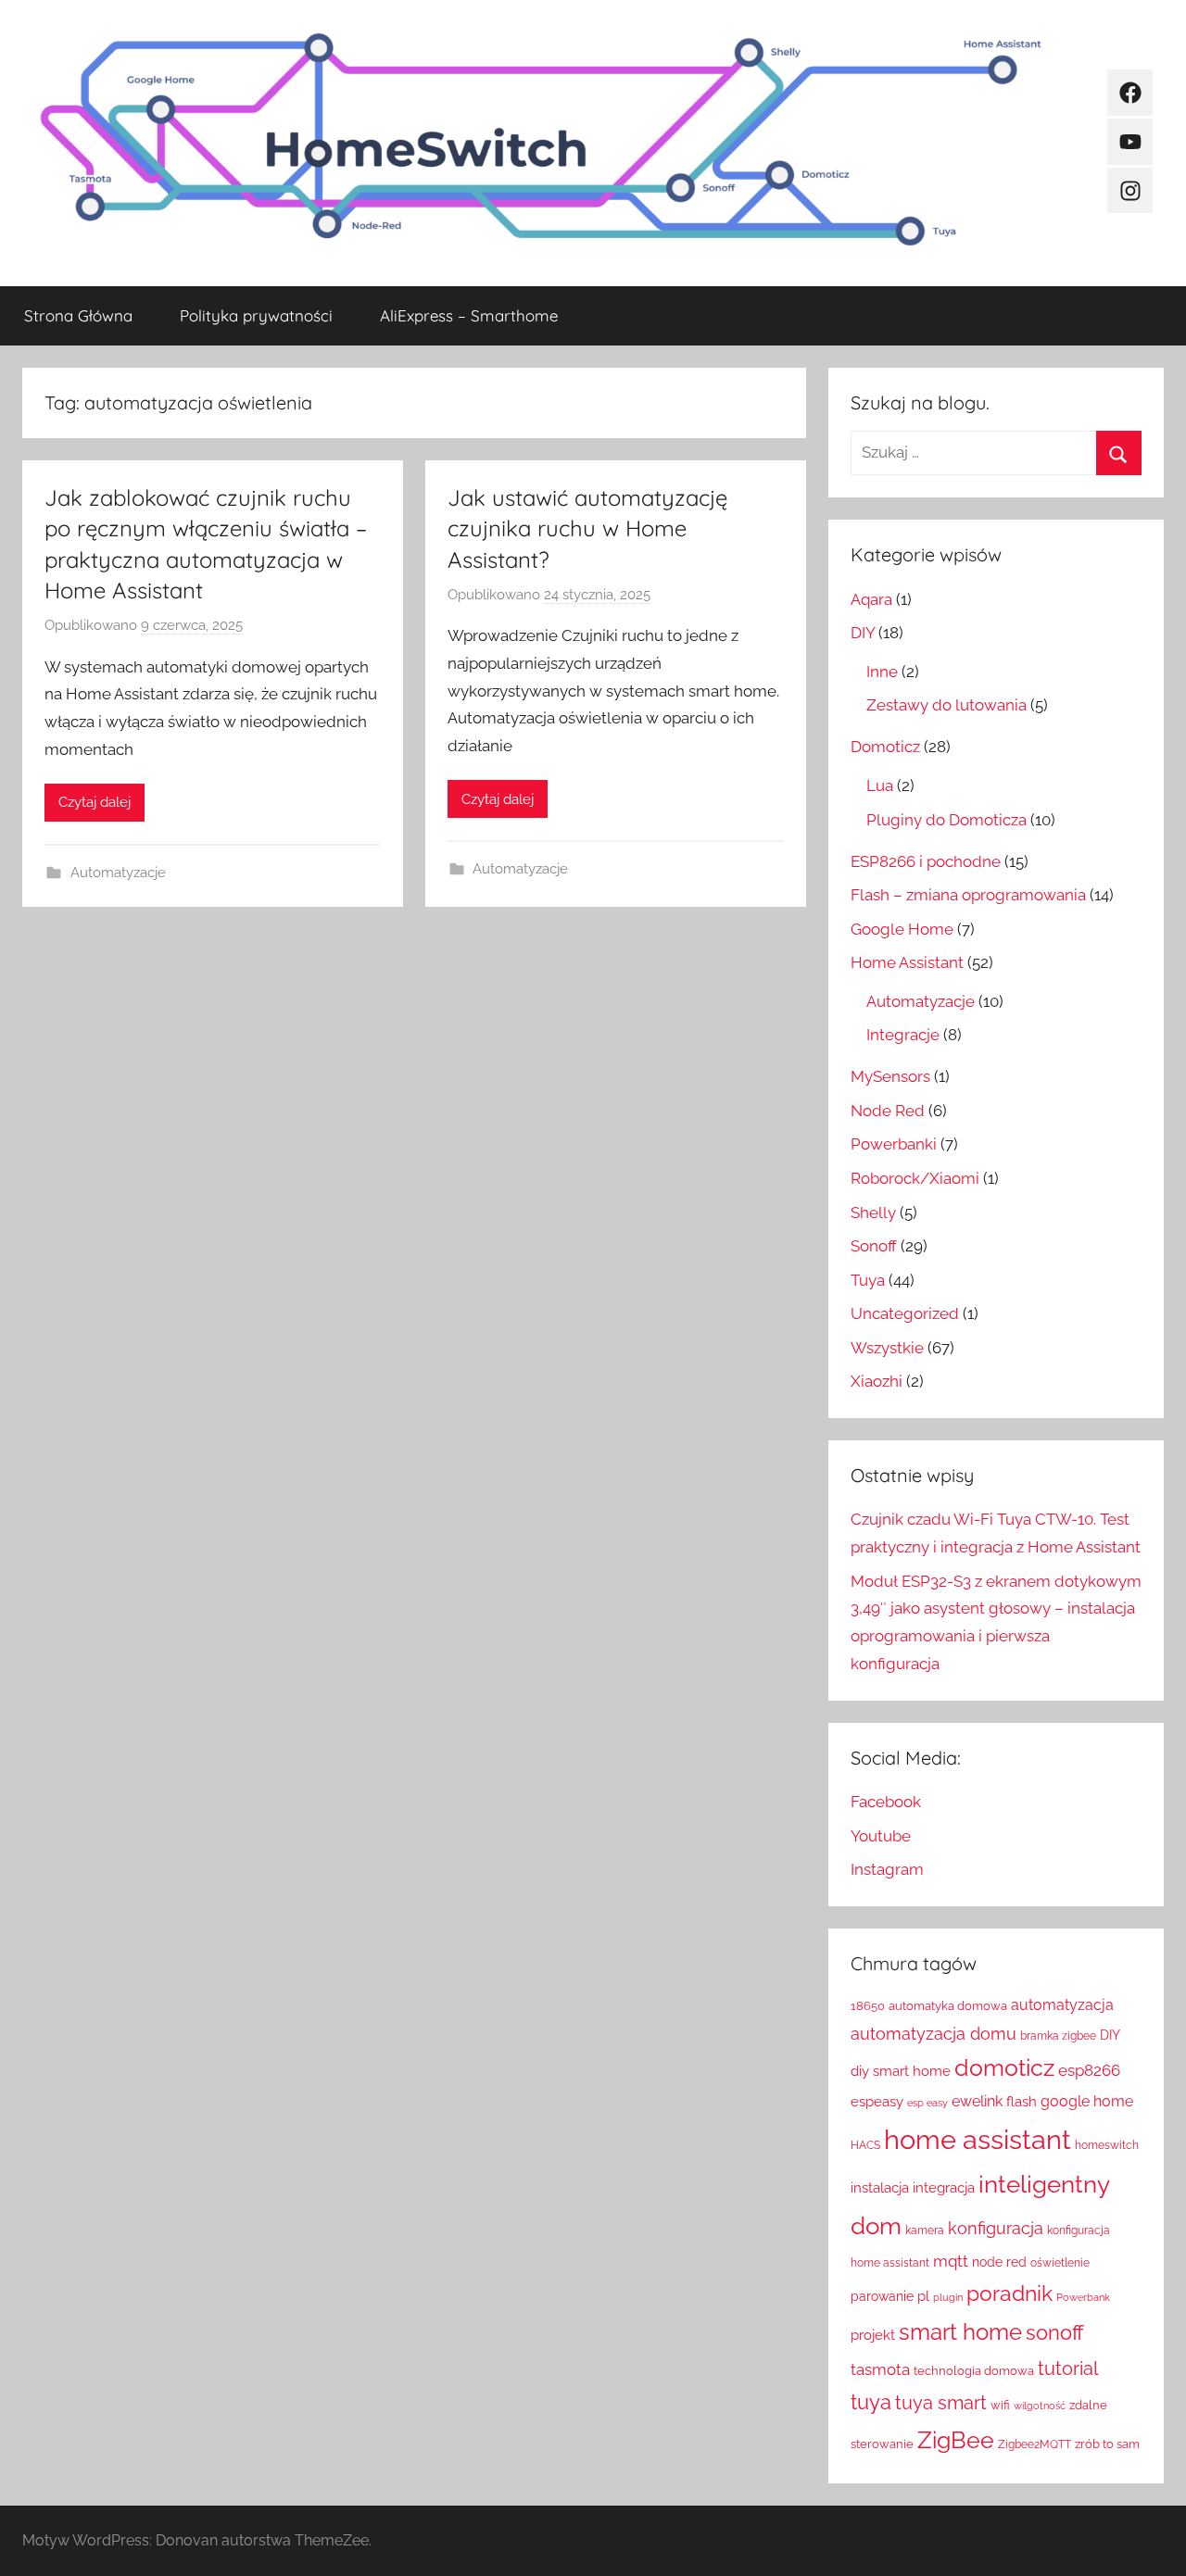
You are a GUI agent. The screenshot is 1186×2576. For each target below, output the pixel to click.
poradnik (1009, 2293)
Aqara (871, 599)
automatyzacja (1062, 2005)
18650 (868, 2006)
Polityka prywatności (256, 315)
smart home (960, 2332)
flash (1022, 2102)
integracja (944, 2187)
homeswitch (1107, 2145)
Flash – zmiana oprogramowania (968, 895)
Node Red (888, 1111)
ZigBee (956, 2440)
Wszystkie (887, 1348)
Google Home (902, 929)
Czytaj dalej (95, 802)
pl (923, 2296)
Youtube (881, 1836)
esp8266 (1089, 2070)
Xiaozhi (877, 1381)
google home (1087, 2101)
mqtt (951, 2261)
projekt (873, 2335)
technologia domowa (974, 2371)
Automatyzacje (118, 873)
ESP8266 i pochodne (926, 861)
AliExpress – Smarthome (469, 315)
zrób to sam (1107, 2444)
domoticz (1004, 2068)
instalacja (880, 2188)
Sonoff (874, 1246)
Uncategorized (905, 1313)
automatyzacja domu (934, 2034)
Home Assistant (907, 962)
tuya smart (941, 2403)
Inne (882, 672)
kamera (925, 2230)
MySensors (890, 1076)
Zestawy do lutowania (946, 705)
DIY (863, 633)
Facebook (886, 1802)
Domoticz (885, 747)
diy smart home (901, 2071)
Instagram (887, 1869)
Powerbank (1083, 2297)
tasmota (880, 2369)
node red (999, 2262)
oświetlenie (1060, 2263)
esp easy (927, 2103)
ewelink (977, 2101)
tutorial (1068, 2369)
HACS (865, 2145)
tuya (871, 2402)
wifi (1000, 2405)
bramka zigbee (1058, 2036)
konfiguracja (996, 2228)
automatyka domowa (948, 2006)
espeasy (877, 2101)
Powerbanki (894, 1144)
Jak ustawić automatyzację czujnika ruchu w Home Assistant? (587, 528)
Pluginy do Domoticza (946, 820)
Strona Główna (78, 315)
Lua (880, 785)
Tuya (868, 1280)
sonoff (1055, 2333)
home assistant (978, 2139)
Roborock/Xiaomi (915, 1178)
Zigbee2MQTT (1035, 2444)
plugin (948, 2297)
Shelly (873, 1213)
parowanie (882, 2296)
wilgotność (1040, 2406)
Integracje (903, 1035)
